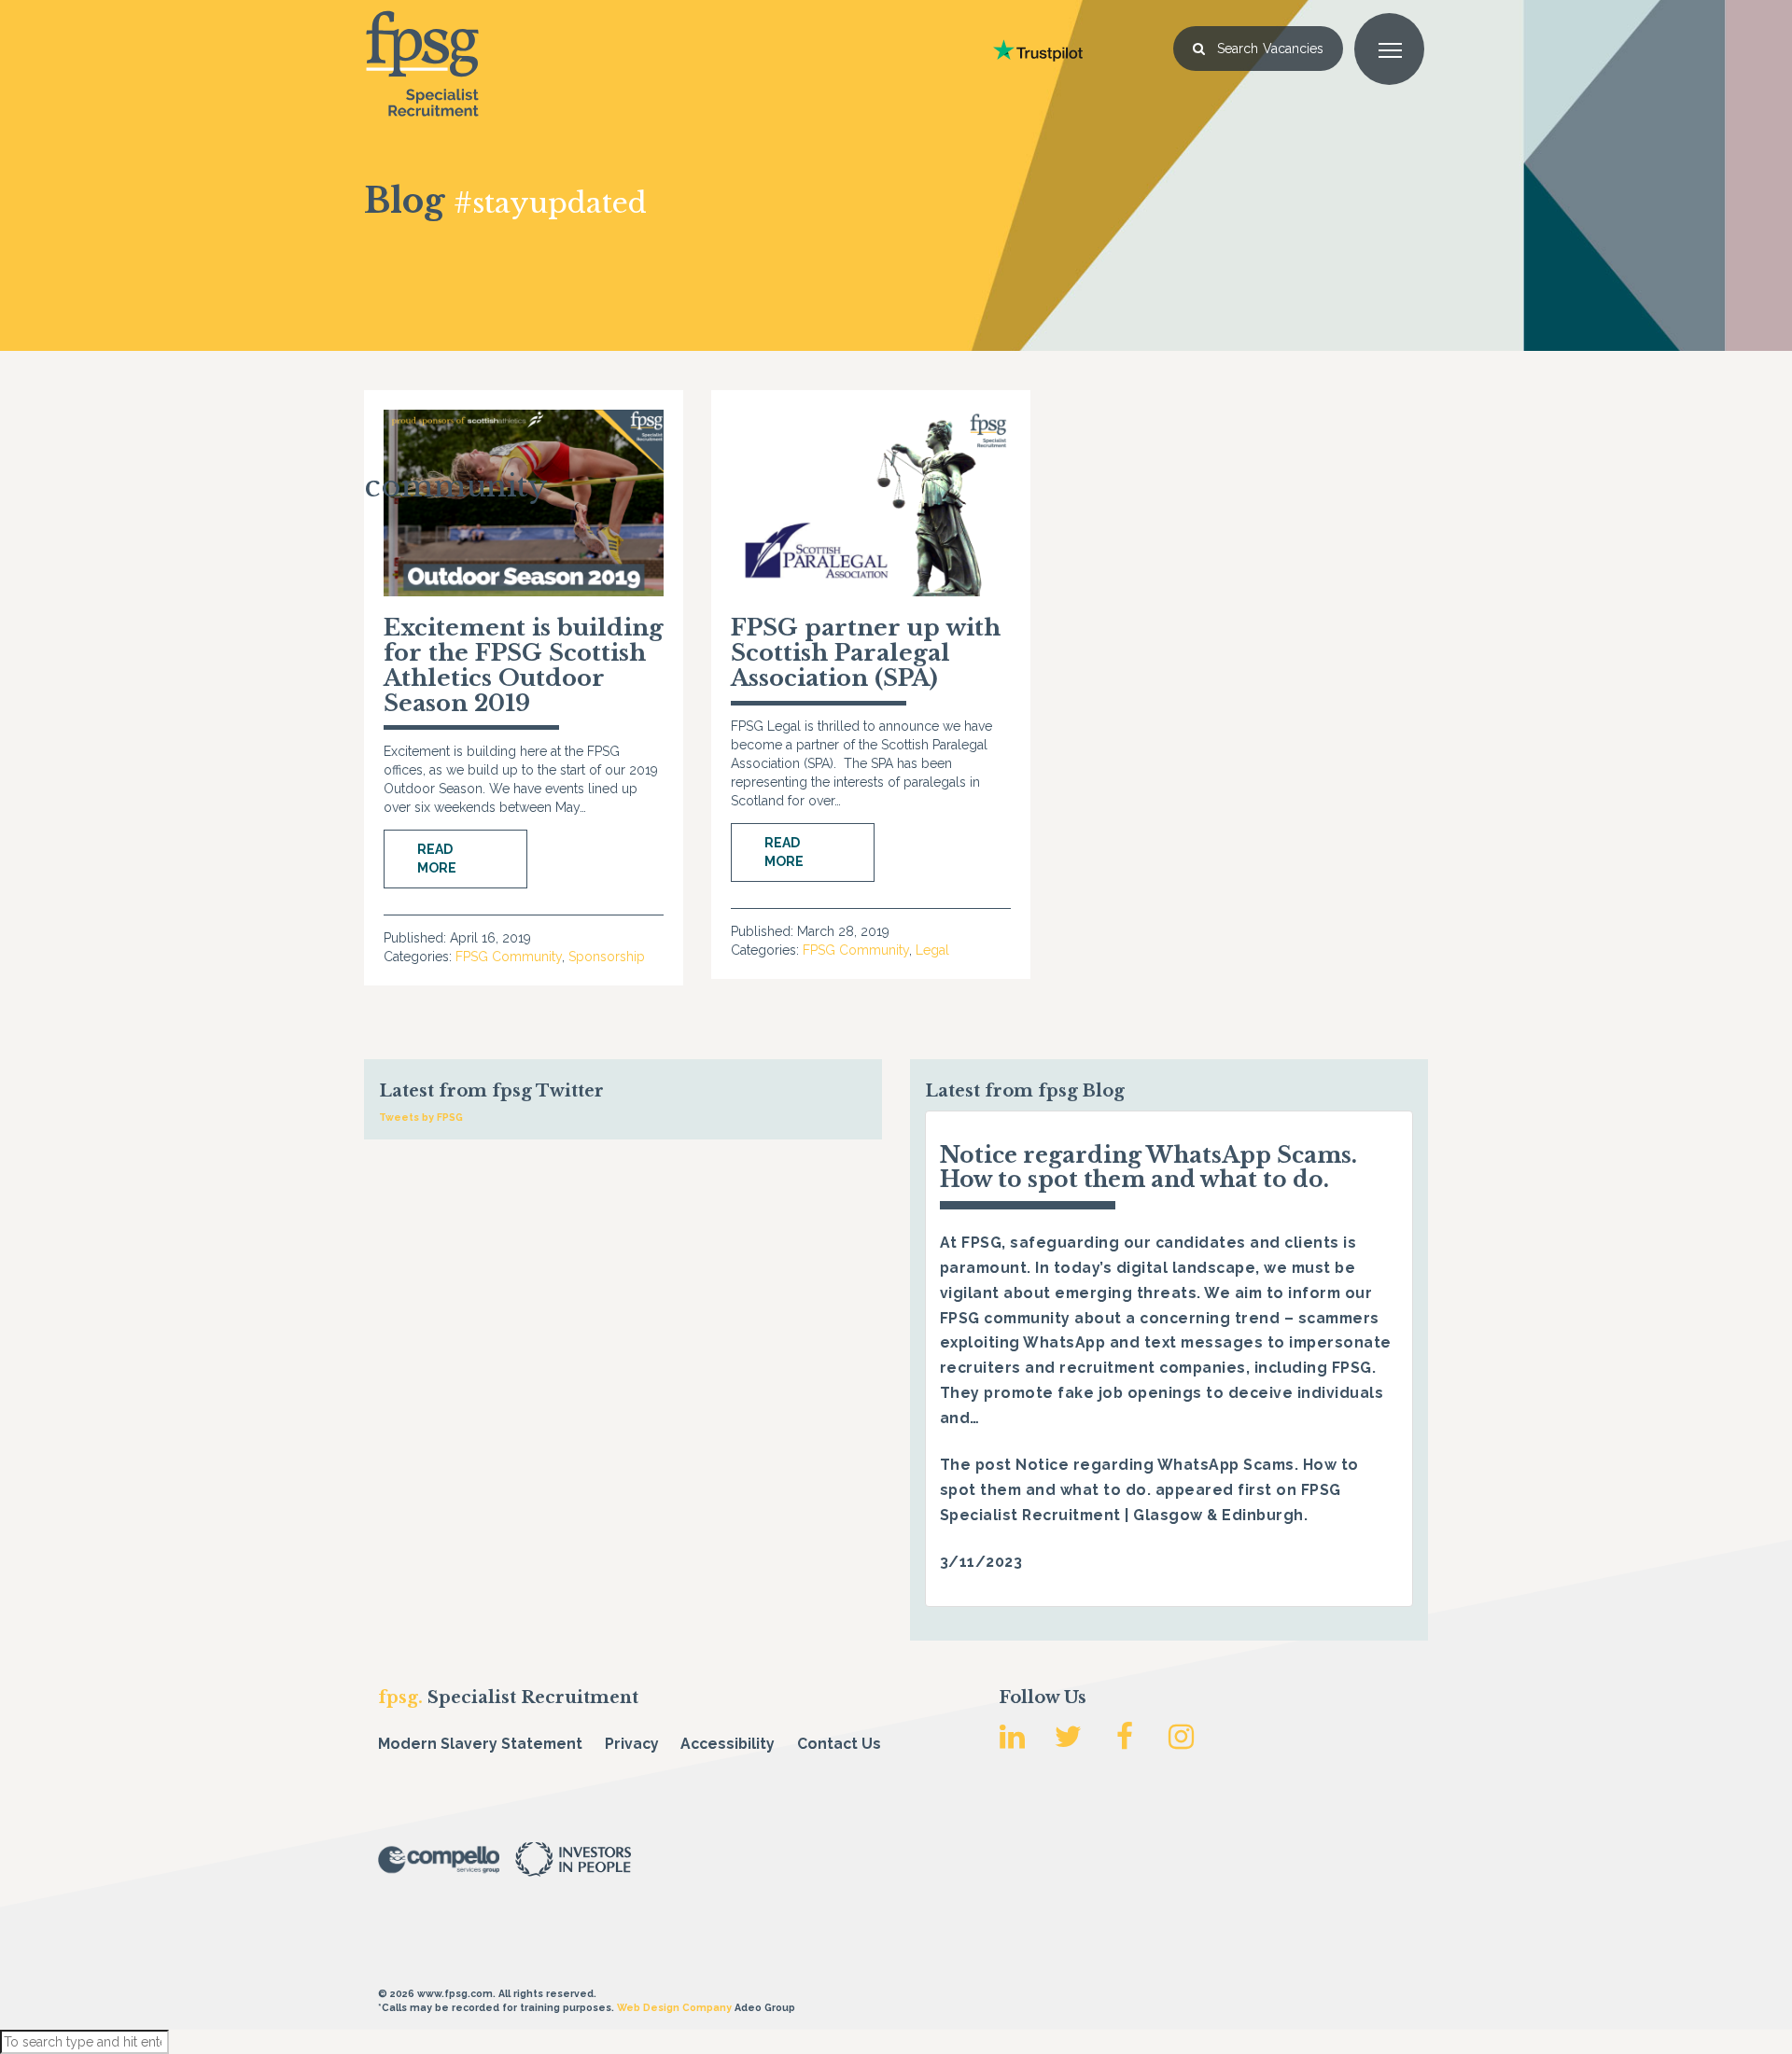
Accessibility (728, 1744)
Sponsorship (607, 957)
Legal (932, 950)
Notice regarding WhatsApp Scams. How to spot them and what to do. (1148, 1167)
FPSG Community (509, 957)
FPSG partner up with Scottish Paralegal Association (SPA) (866, 653)
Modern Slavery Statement (480, 1744)
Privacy (632, 1744)
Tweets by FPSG (421, 1117)
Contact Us (839, 1744)
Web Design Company (674, 2007)
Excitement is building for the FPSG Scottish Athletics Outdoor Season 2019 (524, 665)
